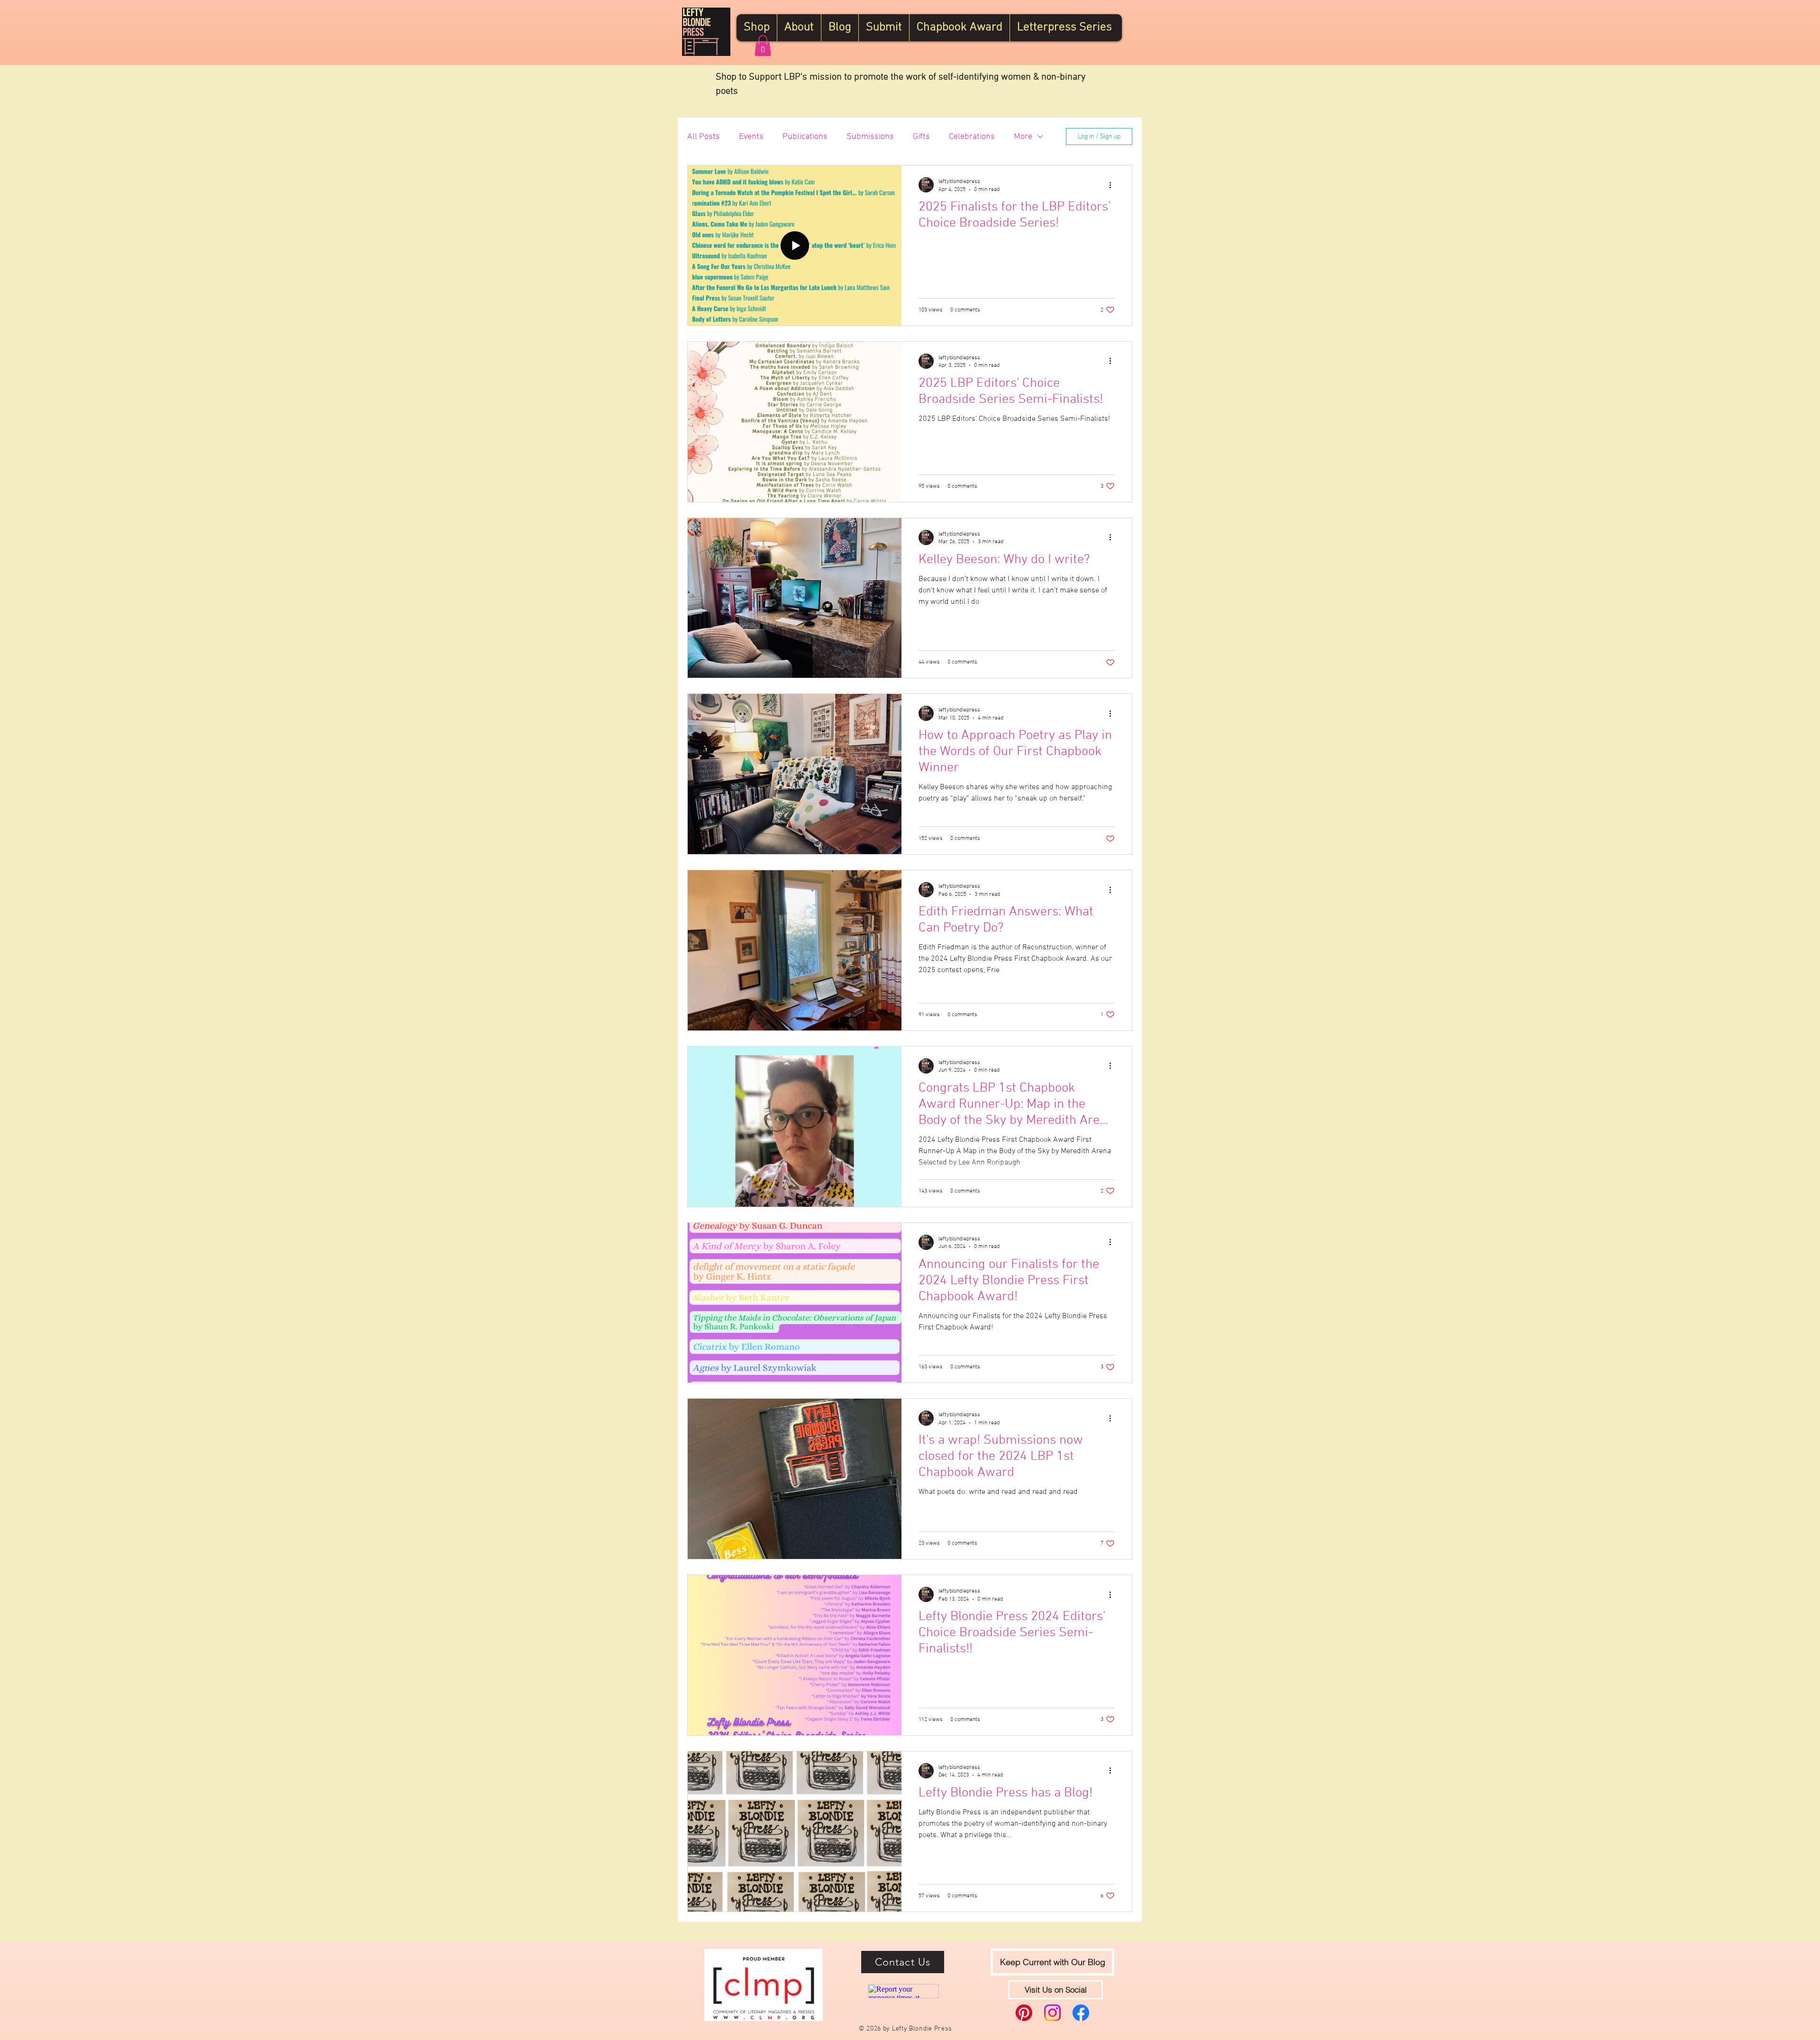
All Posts (704, 137)
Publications (805, 137)
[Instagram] (1052, 2013)
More (1023, 137)
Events (751, 137)
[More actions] (1113, 185)
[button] (763, 46)
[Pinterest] (1024, 2013)
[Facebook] (1081, 2013)
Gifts (921, 137)
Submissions (870, 137)
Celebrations (972, 137)
